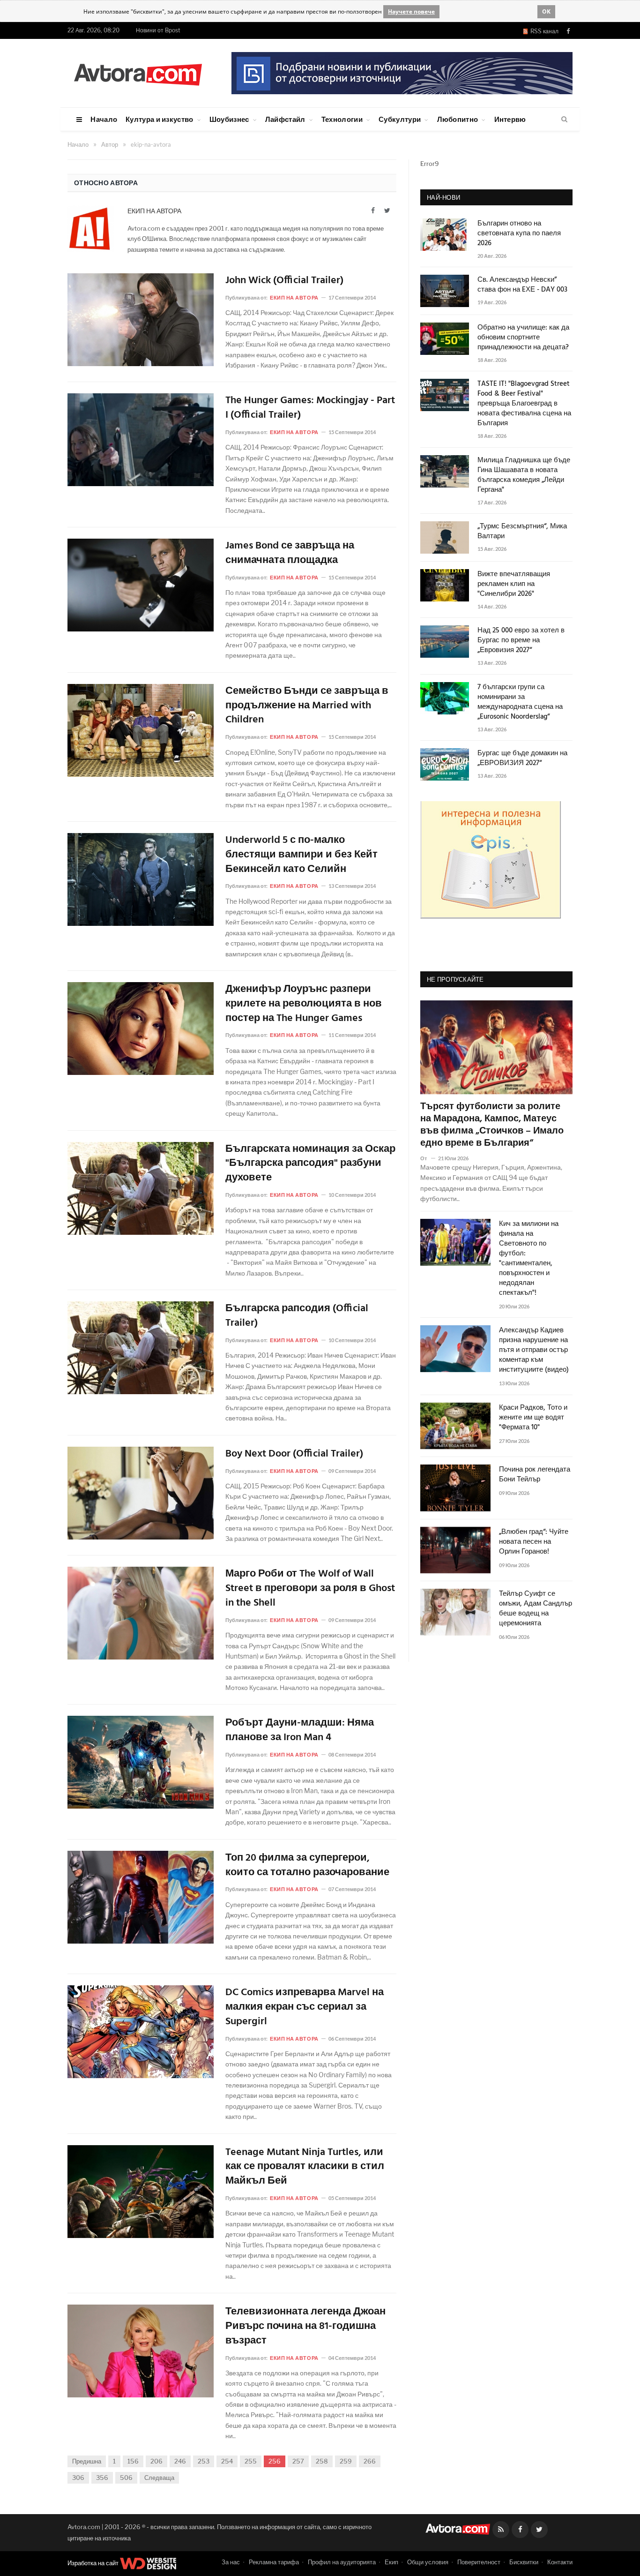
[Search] (564, 120)
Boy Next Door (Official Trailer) (294, 1454)
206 (156, 2461)
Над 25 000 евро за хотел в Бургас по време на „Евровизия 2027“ (521, 641)
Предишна (87, 2461)
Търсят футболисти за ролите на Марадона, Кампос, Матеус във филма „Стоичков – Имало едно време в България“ (492, 1125)
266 (370, 2461)
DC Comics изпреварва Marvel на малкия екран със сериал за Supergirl (305, 2007)
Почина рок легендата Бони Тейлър (535, 1475)
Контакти (560, 2562)
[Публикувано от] (428, 1158)
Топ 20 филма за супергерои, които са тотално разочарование (307, 1866)
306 (78, 2478)
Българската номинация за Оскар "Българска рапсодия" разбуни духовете (310, 1164)
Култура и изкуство (159, 119)
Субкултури (400, 119)
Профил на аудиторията (342, 2562)
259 (346, 2461)
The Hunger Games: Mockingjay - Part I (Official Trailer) (310, 408)
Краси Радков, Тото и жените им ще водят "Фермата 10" (533, 1418)
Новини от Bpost (158, 30)
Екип (391, 2562)
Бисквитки (524, 2562)
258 (322, 2461)
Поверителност (479, 2562)
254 (227, 2461)
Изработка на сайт (94, 2563)
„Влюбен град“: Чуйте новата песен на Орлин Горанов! (534, 1542)
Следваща (159, 2478)
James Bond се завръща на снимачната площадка (290, 554)
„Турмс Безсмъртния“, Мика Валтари (522, 532)
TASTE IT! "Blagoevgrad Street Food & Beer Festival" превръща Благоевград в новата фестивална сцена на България (524, 404)
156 (133, 2461)
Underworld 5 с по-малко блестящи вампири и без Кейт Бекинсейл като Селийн (301, 855)
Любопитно (458, 119)
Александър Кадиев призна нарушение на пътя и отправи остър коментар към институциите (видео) (534, 1350)
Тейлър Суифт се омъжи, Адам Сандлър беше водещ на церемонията (536, 1609)
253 (204, 2461)
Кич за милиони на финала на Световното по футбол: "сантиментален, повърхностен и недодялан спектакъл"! (529, 1259)
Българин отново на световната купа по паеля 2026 (519, 234)
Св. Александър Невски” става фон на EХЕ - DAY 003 (522, 285)
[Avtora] (138, 73)
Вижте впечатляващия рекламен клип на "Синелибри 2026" (514, 584)
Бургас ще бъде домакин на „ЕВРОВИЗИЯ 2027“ (522, 759)
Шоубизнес (229, 119)
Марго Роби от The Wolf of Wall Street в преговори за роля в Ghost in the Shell (310, 1589)
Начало (104, 119)
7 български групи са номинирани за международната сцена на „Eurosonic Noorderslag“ (520, 702)
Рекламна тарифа (274, 2562)
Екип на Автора (154, 211)
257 (298, 2461)
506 (126, 2478)
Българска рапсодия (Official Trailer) (297, 1316)
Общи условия (428, 2562)
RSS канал (543, 31)
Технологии (342, 119)
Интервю (510, 119)
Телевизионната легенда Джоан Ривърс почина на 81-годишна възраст (305, 2327)
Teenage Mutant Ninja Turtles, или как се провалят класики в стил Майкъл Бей (305, 2167)
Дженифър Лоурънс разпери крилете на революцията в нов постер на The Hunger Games (304, 1004)
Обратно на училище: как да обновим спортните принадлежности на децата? (523, 338)
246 (180, 2461)
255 (251, 2461)
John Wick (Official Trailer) (284, 281)
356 (102, 2478)
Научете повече (411, 11)
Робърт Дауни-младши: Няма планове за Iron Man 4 (300, 1731)
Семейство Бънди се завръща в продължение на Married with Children (307, 706)
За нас (231, 2562)
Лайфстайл (285, 119)
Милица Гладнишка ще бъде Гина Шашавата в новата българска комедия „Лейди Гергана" (524, 475)
